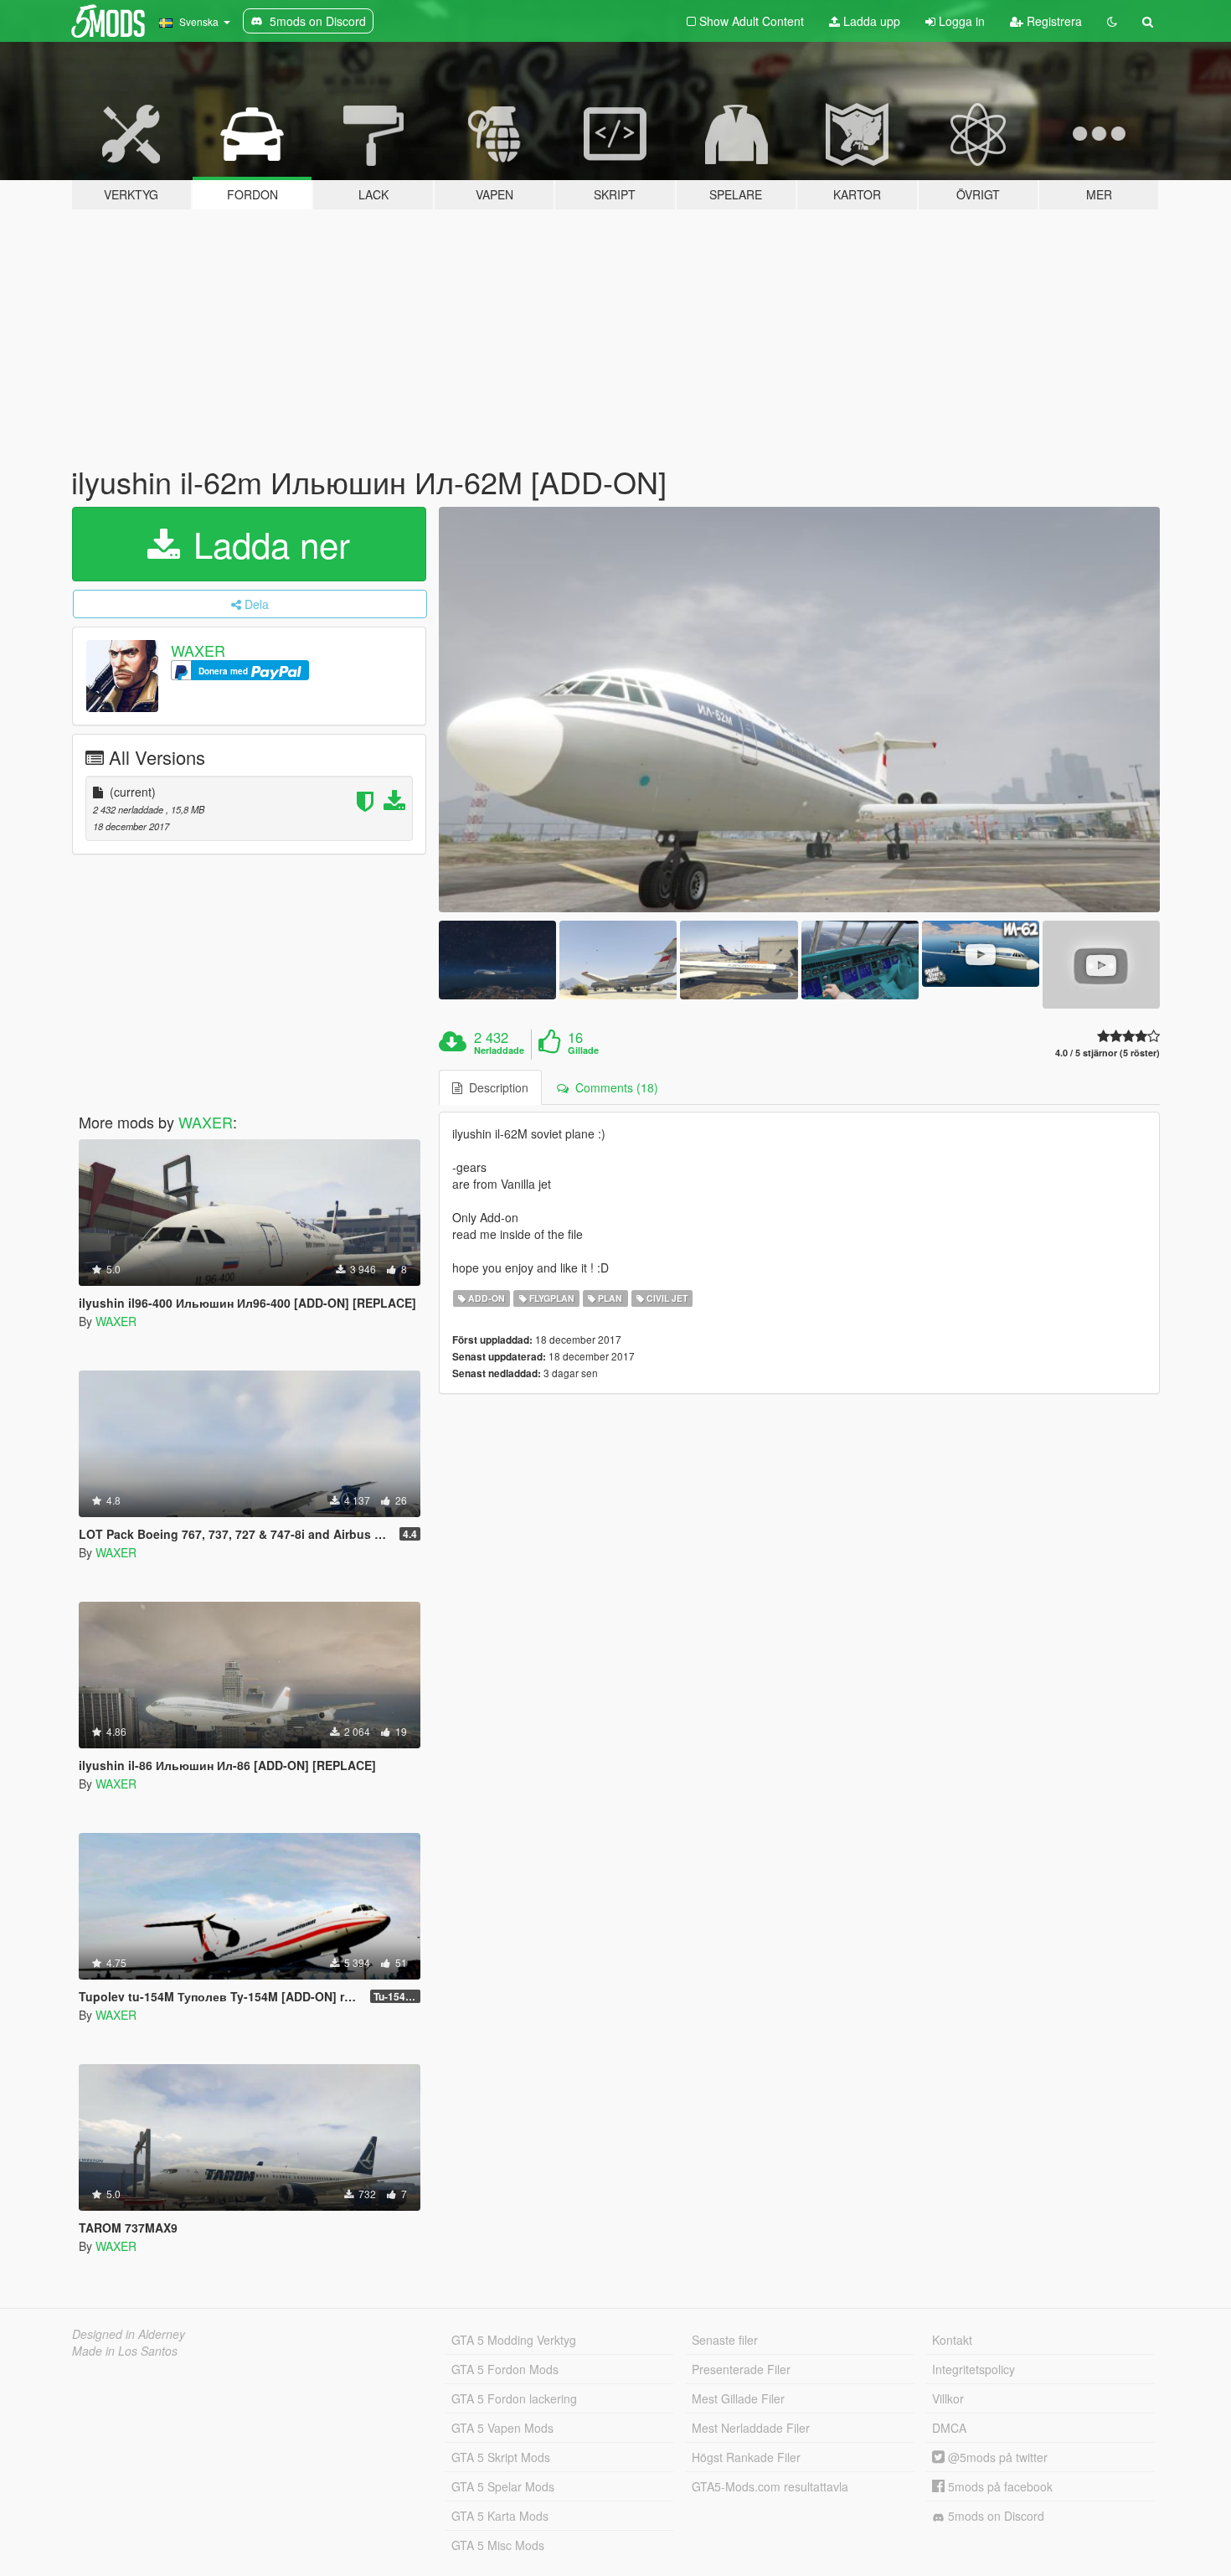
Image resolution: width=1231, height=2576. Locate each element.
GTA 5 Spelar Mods (503, 2486)
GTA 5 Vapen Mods (502, 2428)
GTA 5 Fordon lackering (514, 2398)
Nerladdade (499, 1051)
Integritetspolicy (973, 2369)
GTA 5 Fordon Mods (505, 2369)
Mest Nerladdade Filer (751, 2428)
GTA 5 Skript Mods (501, 2457)
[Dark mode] (1112, 21)
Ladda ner (267, 544)
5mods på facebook (999, 2486)
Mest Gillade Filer (738, 2398)
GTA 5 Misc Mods (498, 2545)
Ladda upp (870, 21)
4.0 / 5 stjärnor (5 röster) (1107, 1053)
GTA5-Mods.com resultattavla (770, 2486)
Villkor (948, 2398)
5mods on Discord (994, 2516)
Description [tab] (495, 1087)
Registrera (1053, 21)
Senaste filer (725, 2340)
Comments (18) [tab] (613, 1087)
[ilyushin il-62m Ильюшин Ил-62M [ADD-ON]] (800, 710)
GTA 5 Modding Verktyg (514, 2340)
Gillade (583, 1051)
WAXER (198, 650)
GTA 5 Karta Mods (500, 2516)
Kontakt (952, 2340)
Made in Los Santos (125, 2351)
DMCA (949, 2428)
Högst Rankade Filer (746, 2457)
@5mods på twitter (996, 2457)
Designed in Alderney (129, 2334)
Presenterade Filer (741, 2369)
